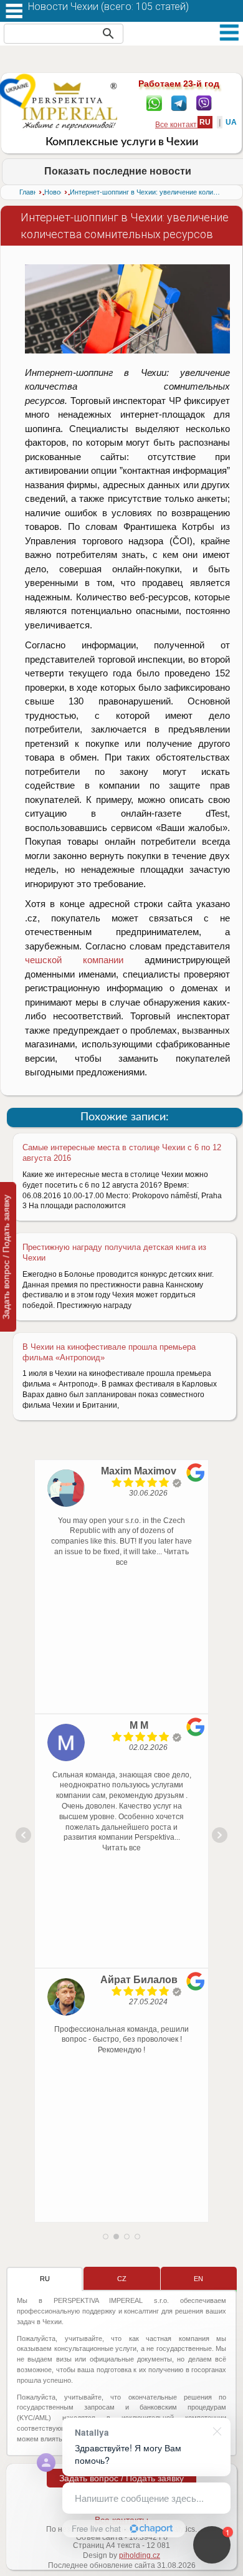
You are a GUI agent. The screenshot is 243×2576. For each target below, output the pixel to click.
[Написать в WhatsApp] (154, 102)
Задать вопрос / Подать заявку (121, 2478)
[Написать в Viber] (204, 102)
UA (231, 122)
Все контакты (179, 125)
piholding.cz (140, 2555)
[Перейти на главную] (69, 106)
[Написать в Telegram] (179, 102)
